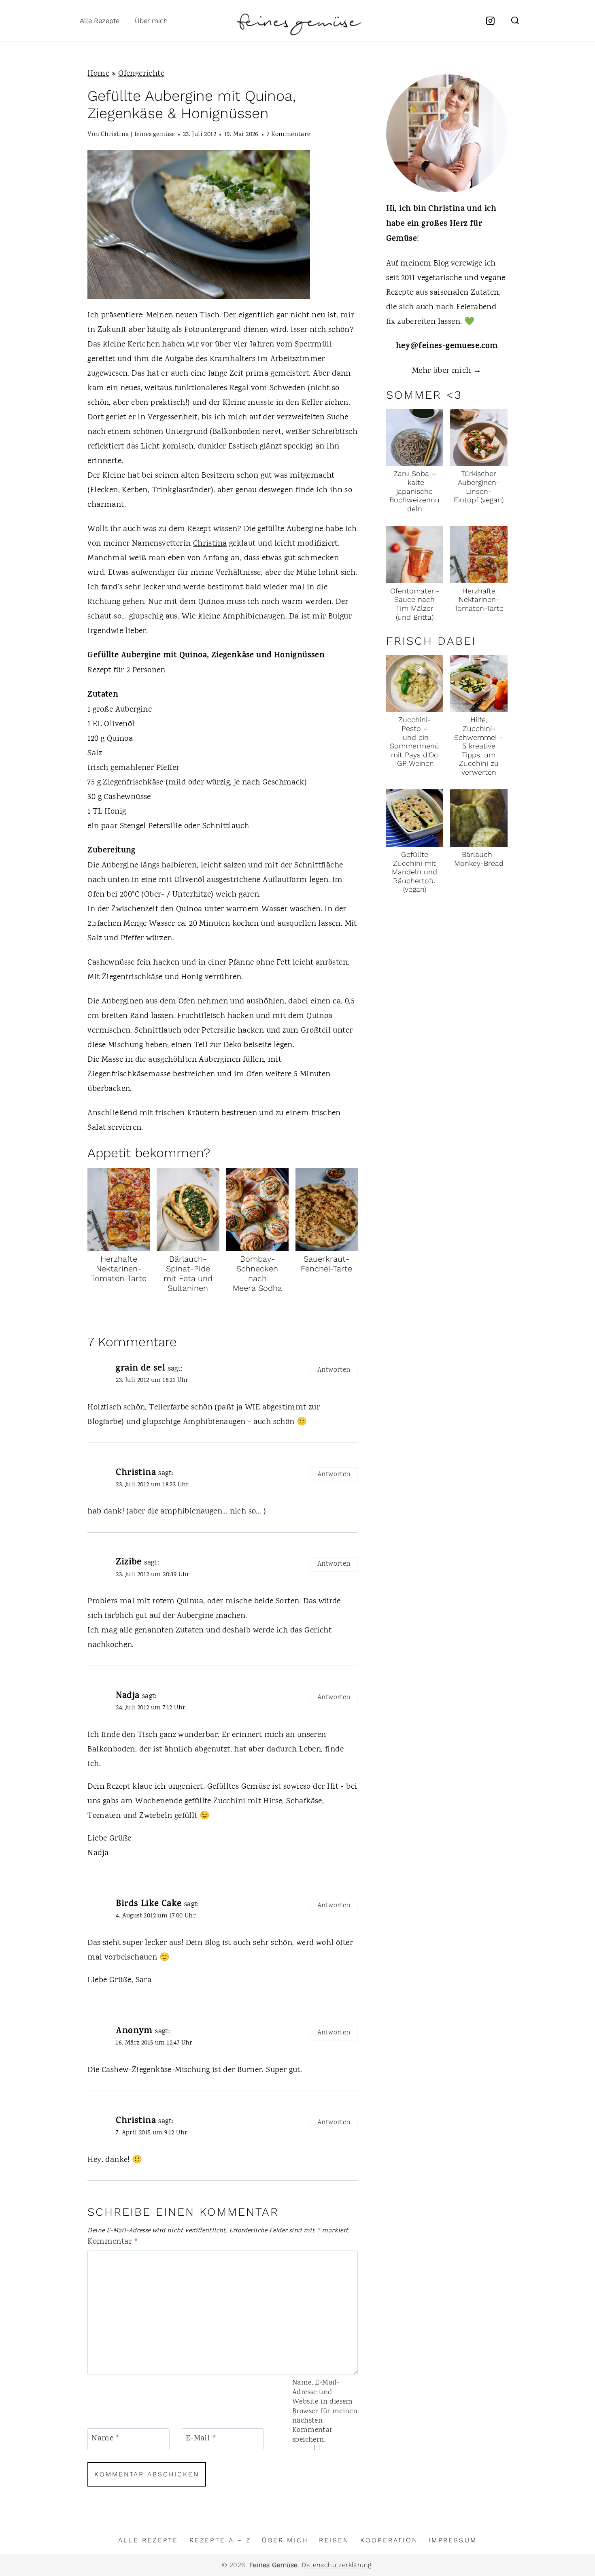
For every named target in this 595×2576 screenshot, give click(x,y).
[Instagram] (491, 21)
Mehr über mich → (447, 371)
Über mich (151, 21)
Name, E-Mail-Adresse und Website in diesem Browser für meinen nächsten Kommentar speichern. (325, 2412)
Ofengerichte (141, 74)
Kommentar (113, 2242)
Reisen (334, 2540)
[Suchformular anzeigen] (515, 21)
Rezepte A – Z (220, 2540)
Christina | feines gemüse (138, 135)
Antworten (334, 1370)
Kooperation (389, 2540)
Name (106, 2439)
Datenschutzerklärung (336, 2565)
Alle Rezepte (100, 21)
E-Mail (201, 2439)
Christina (210, 544)
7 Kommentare (289, 135)
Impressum (453, 2540)
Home (98, 74)
